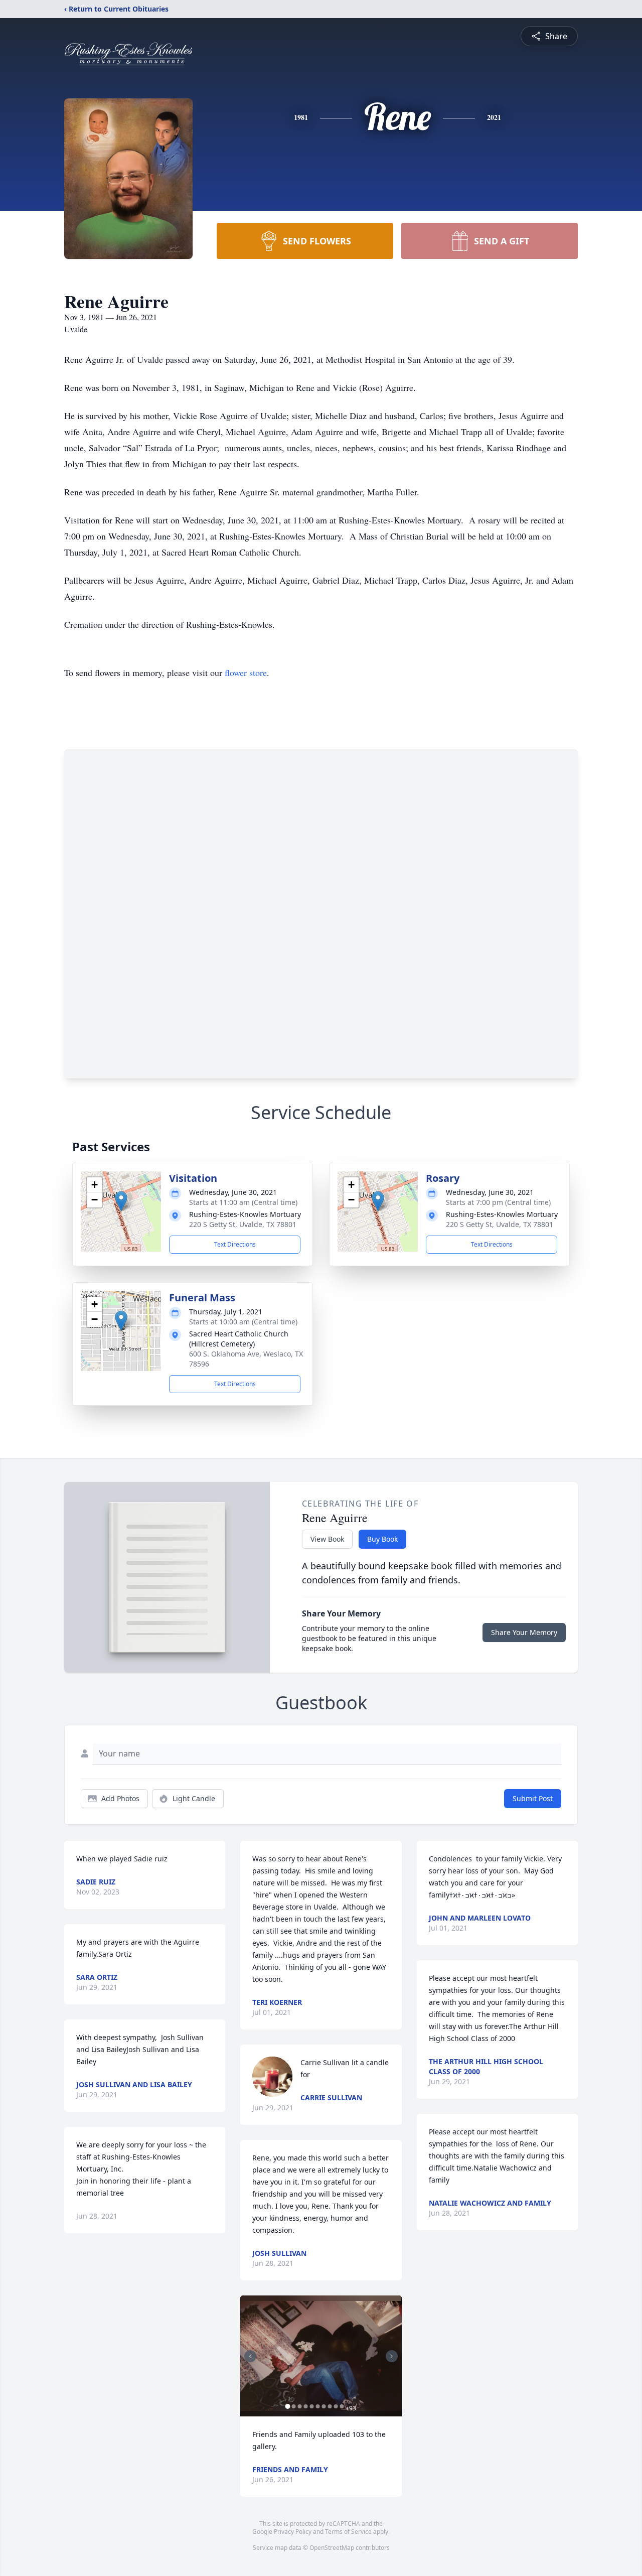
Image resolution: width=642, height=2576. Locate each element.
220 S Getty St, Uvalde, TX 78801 (243, 1224)
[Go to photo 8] (330, 2406)
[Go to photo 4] (305, 2406)
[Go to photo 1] (287, 2406)
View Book (327, 1539)
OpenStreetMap (332, 2548)
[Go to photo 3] (299, 2406)
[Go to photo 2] (293, 2406)
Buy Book (382, 1539)
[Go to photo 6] (317, 2406)
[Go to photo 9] (336, 2406)
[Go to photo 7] (324, 2406)
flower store (246, 672)
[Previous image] (250, 2356)
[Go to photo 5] (311, 2406)
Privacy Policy (293, 2532)
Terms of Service (348, 2532)
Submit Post (533, 1798)
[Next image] (392, 2356)
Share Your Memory (524, 1632)
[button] (121, 1201)
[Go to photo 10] (342, 2406)
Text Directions (235, 1244)
